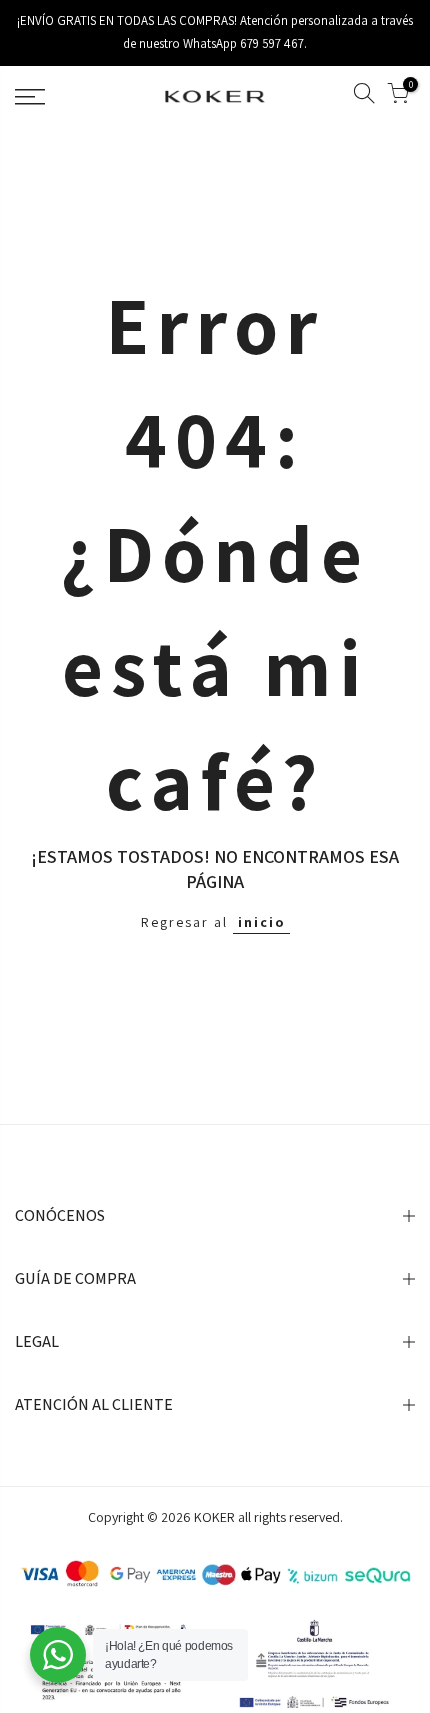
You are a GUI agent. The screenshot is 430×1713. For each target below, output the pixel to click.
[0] (398, 96)
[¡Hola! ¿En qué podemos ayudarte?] (58, 1655)
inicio (261, 922)
